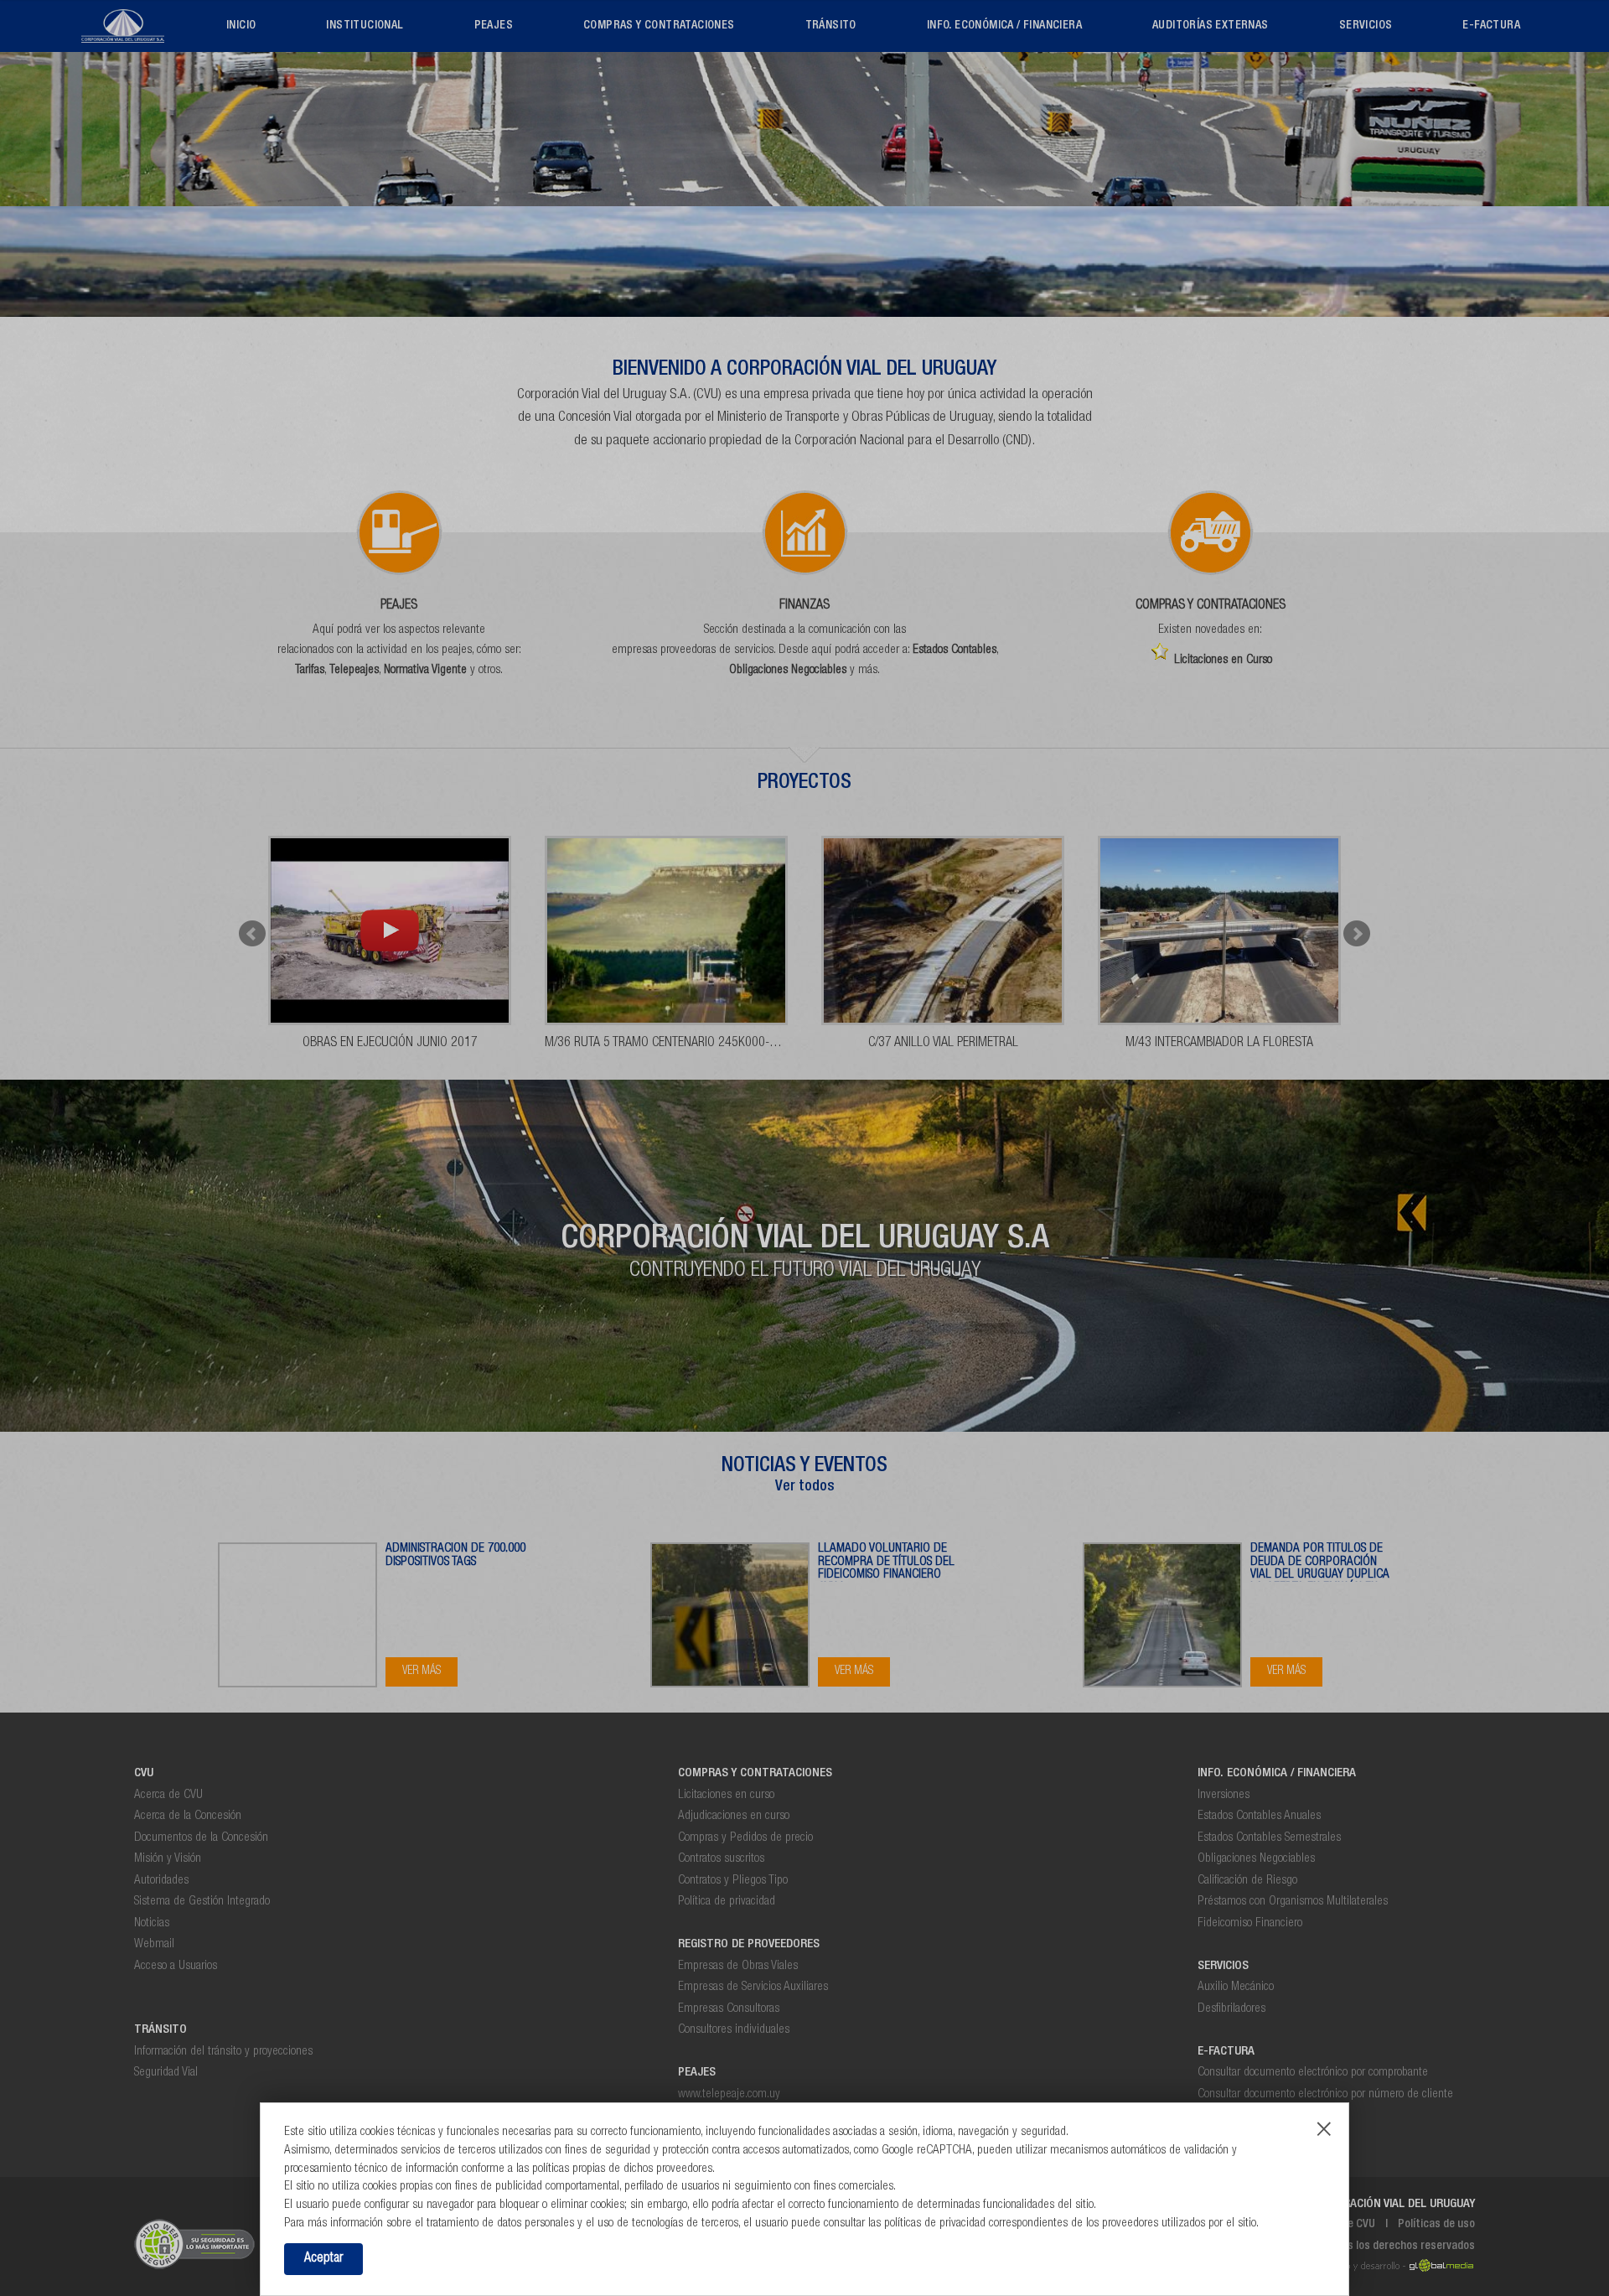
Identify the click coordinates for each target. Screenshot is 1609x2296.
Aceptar (323, 2259)
